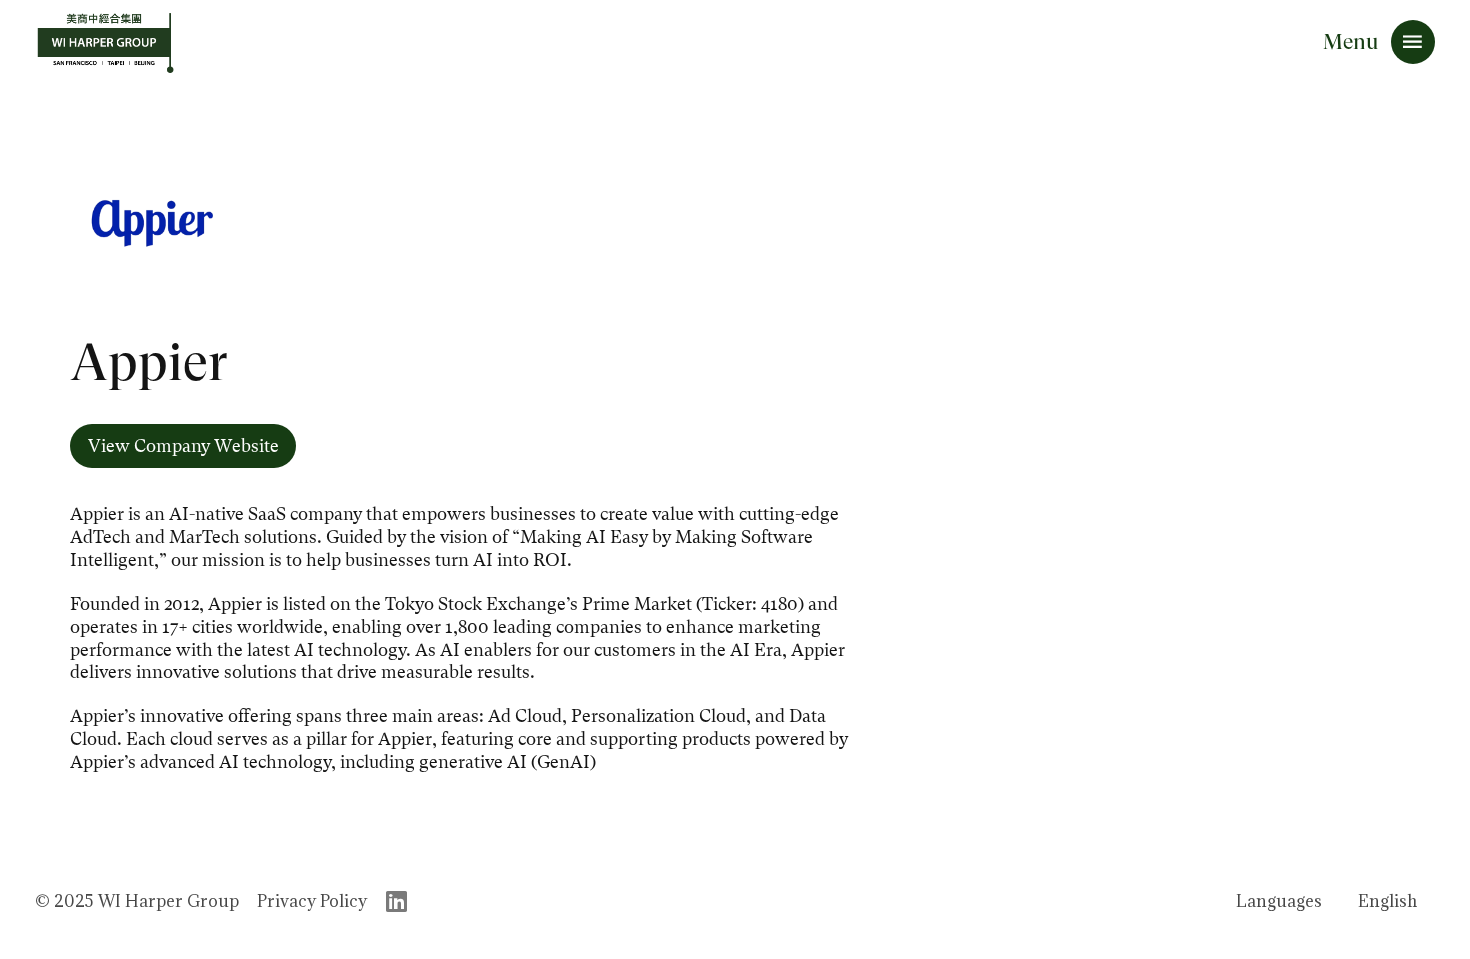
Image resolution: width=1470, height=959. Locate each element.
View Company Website (183, 446)
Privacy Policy (312, 901)
